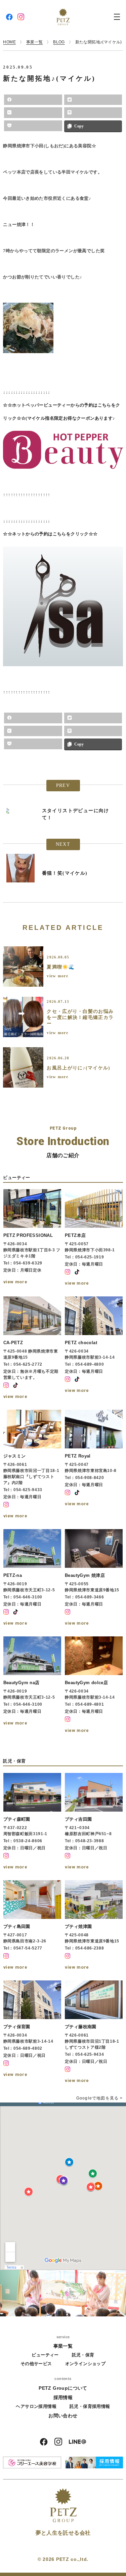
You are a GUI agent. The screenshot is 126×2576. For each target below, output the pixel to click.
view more (57, 976)
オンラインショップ (86, 2364)
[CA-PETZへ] (32, 1349)
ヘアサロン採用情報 (36, 2406)
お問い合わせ (63, 2416)
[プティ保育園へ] (32, 2033)
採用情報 (63, 2397)
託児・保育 (83, 2355)
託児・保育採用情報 (90, 2406)
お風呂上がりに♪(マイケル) (78, 1068)
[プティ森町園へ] (32, 1822)
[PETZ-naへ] (32, 1578)
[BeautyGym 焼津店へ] (94, 1578)
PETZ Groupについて (63, 2388)
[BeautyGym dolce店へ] (94, 1686)
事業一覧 (63, 2346)
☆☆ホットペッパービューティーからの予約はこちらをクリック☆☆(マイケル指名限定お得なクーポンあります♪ (61, 412)
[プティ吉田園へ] (94, 1822)
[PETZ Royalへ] (94, 1465)
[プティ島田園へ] (32, 1926)
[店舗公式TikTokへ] (77, 1272)
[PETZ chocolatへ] (94, 1349)
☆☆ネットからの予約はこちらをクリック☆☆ (50, 534)
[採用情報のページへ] (94, 2462)
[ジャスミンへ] (32, 1465)
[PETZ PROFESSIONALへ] (32, 1238)
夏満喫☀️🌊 (61, 967)
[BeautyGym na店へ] (32, 1686)
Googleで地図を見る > (100, 2098)
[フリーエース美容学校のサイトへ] (32, 2462)
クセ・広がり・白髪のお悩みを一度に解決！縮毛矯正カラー (80, 1017)
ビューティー (45, 2355)
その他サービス (36, 2364)
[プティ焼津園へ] (94, 1926)
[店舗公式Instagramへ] (68, 1272)
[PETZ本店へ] (94, 1238)
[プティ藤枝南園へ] (94, 2033)
